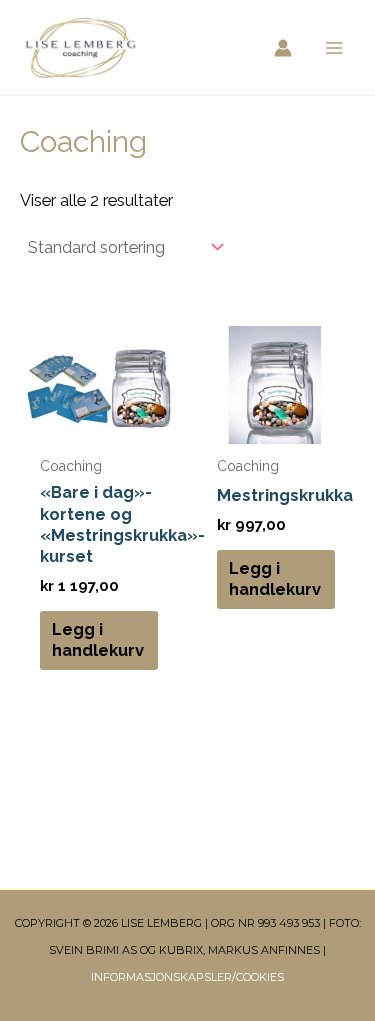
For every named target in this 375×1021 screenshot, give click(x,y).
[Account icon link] (283, 48)
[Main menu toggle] (333, 47)
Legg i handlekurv (98, 640)
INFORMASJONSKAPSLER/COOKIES (187, 977)
